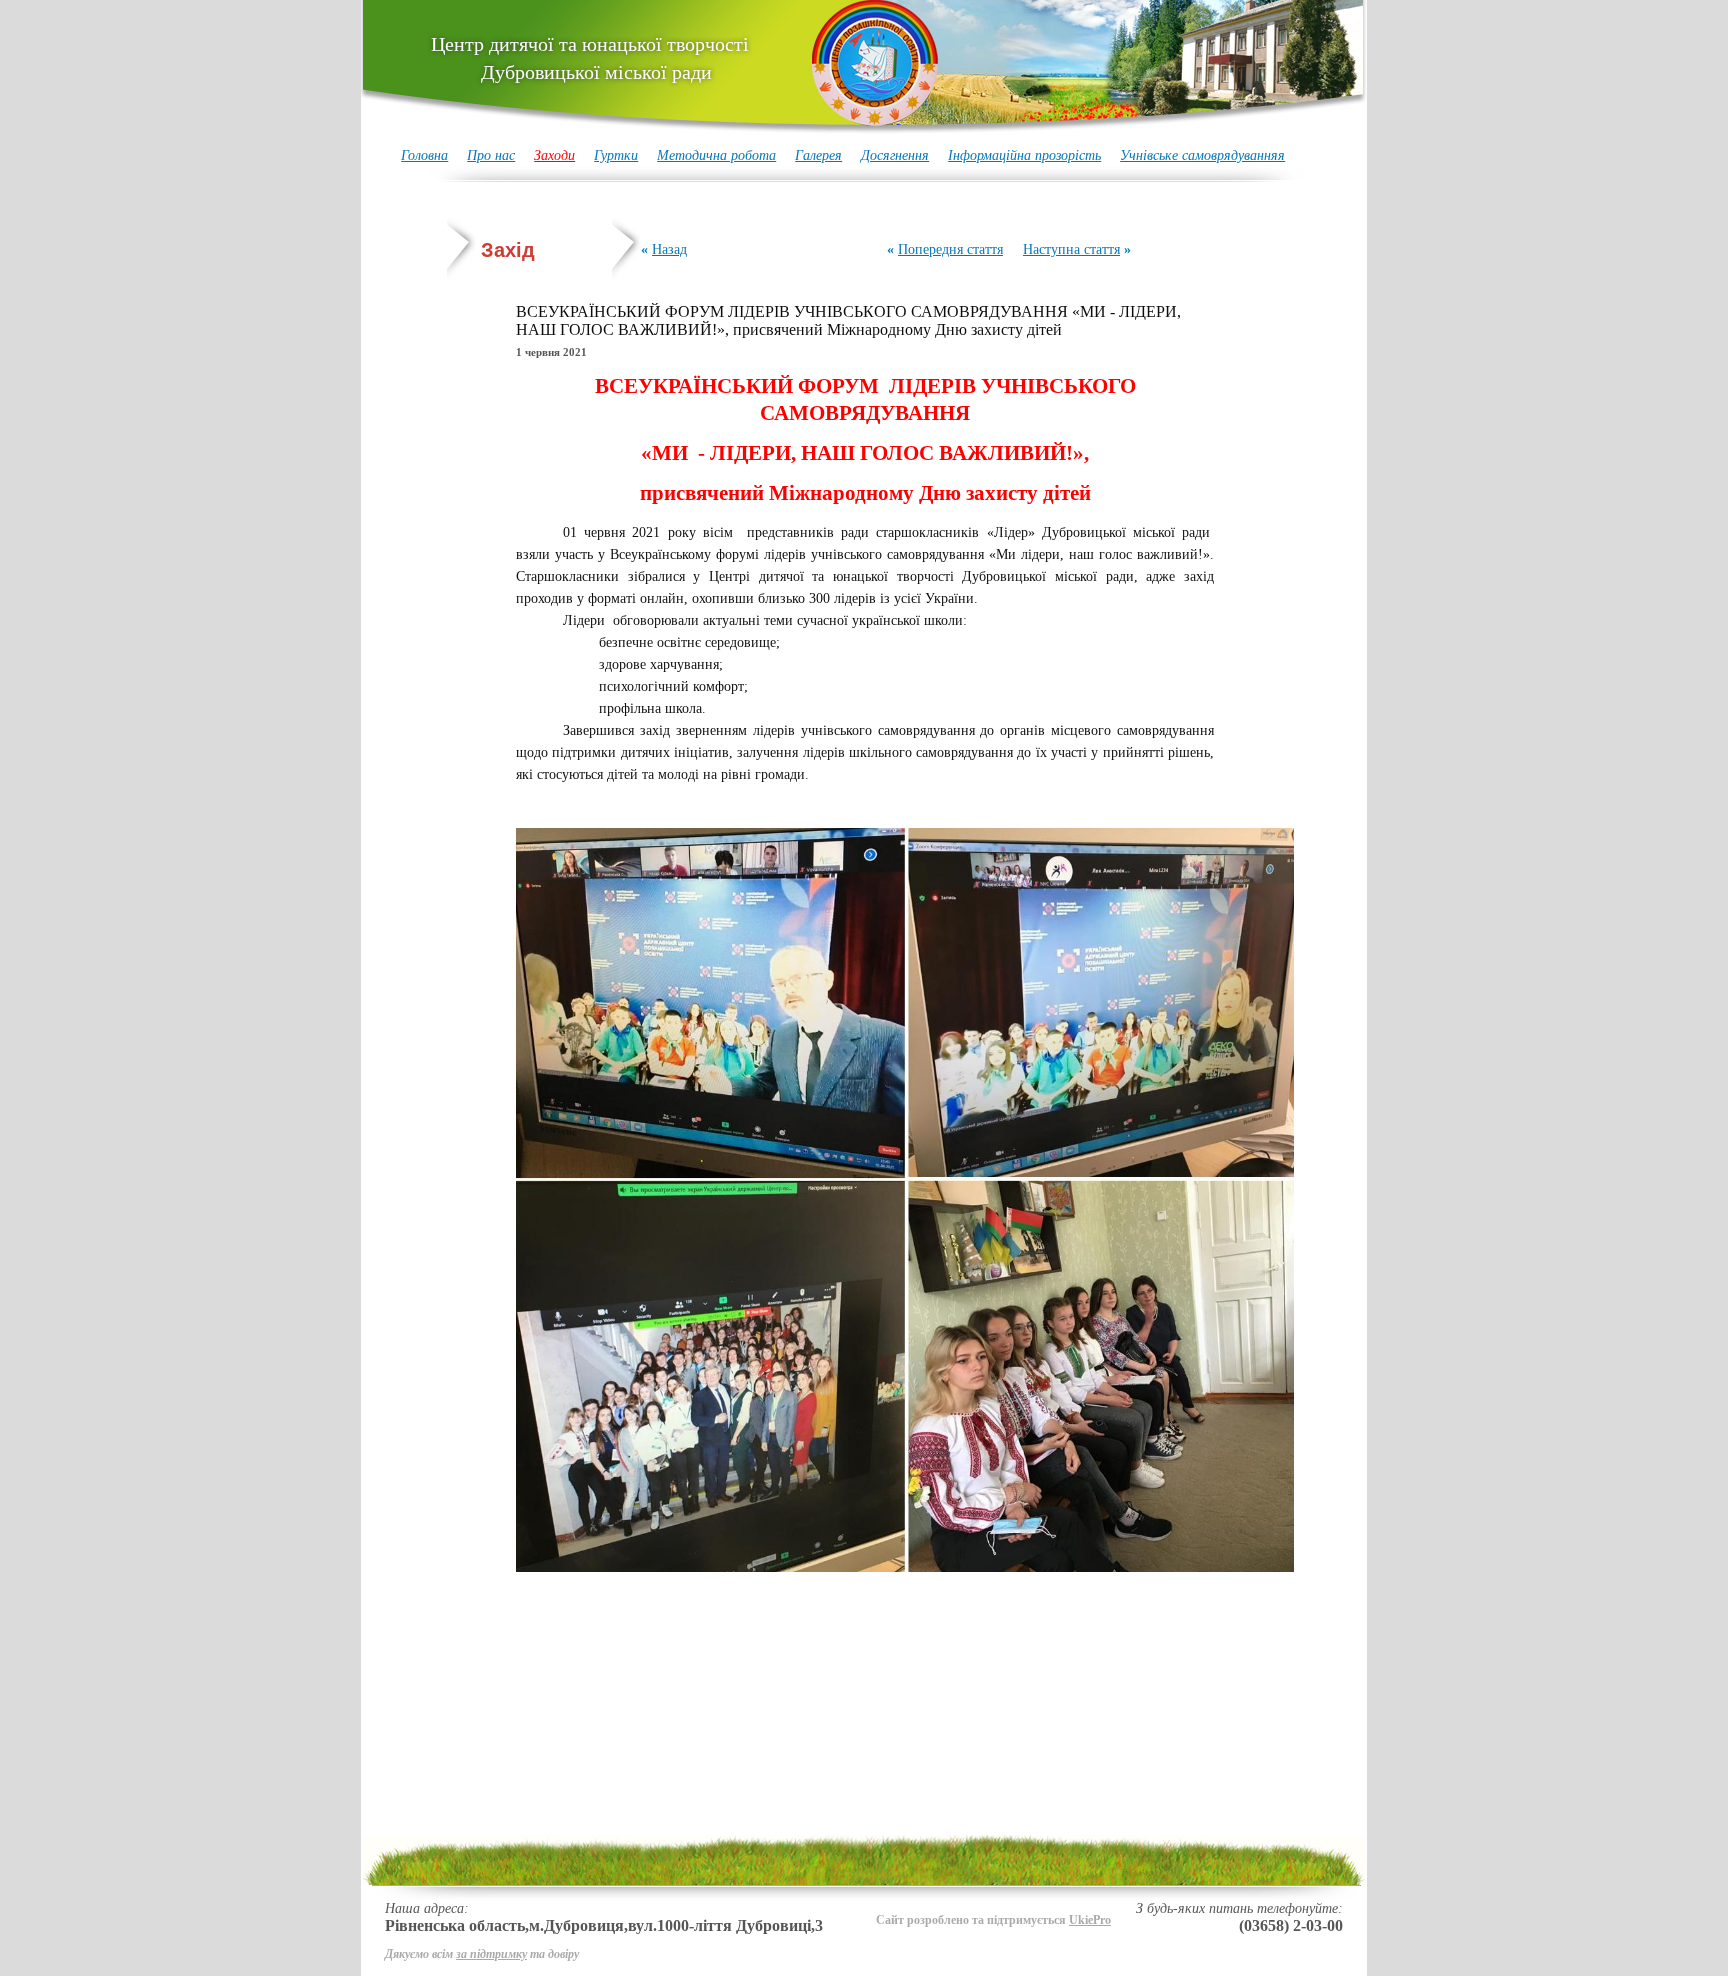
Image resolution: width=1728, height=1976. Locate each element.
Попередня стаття (950, 249)
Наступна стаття (1071, 249)
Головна (424, 155)
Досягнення (895, 155)
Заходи (554, 155)
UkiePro (1090, 1920)
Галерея (818, 155)
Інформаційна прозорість (1024, 155)
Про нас (491, 155)
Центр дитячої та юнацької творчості (590, 58)
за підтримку (491, 1954)
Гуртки (616, 155)
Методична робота (716, 155)
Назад (669, 249)
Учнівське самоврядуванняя (1202, 155)
